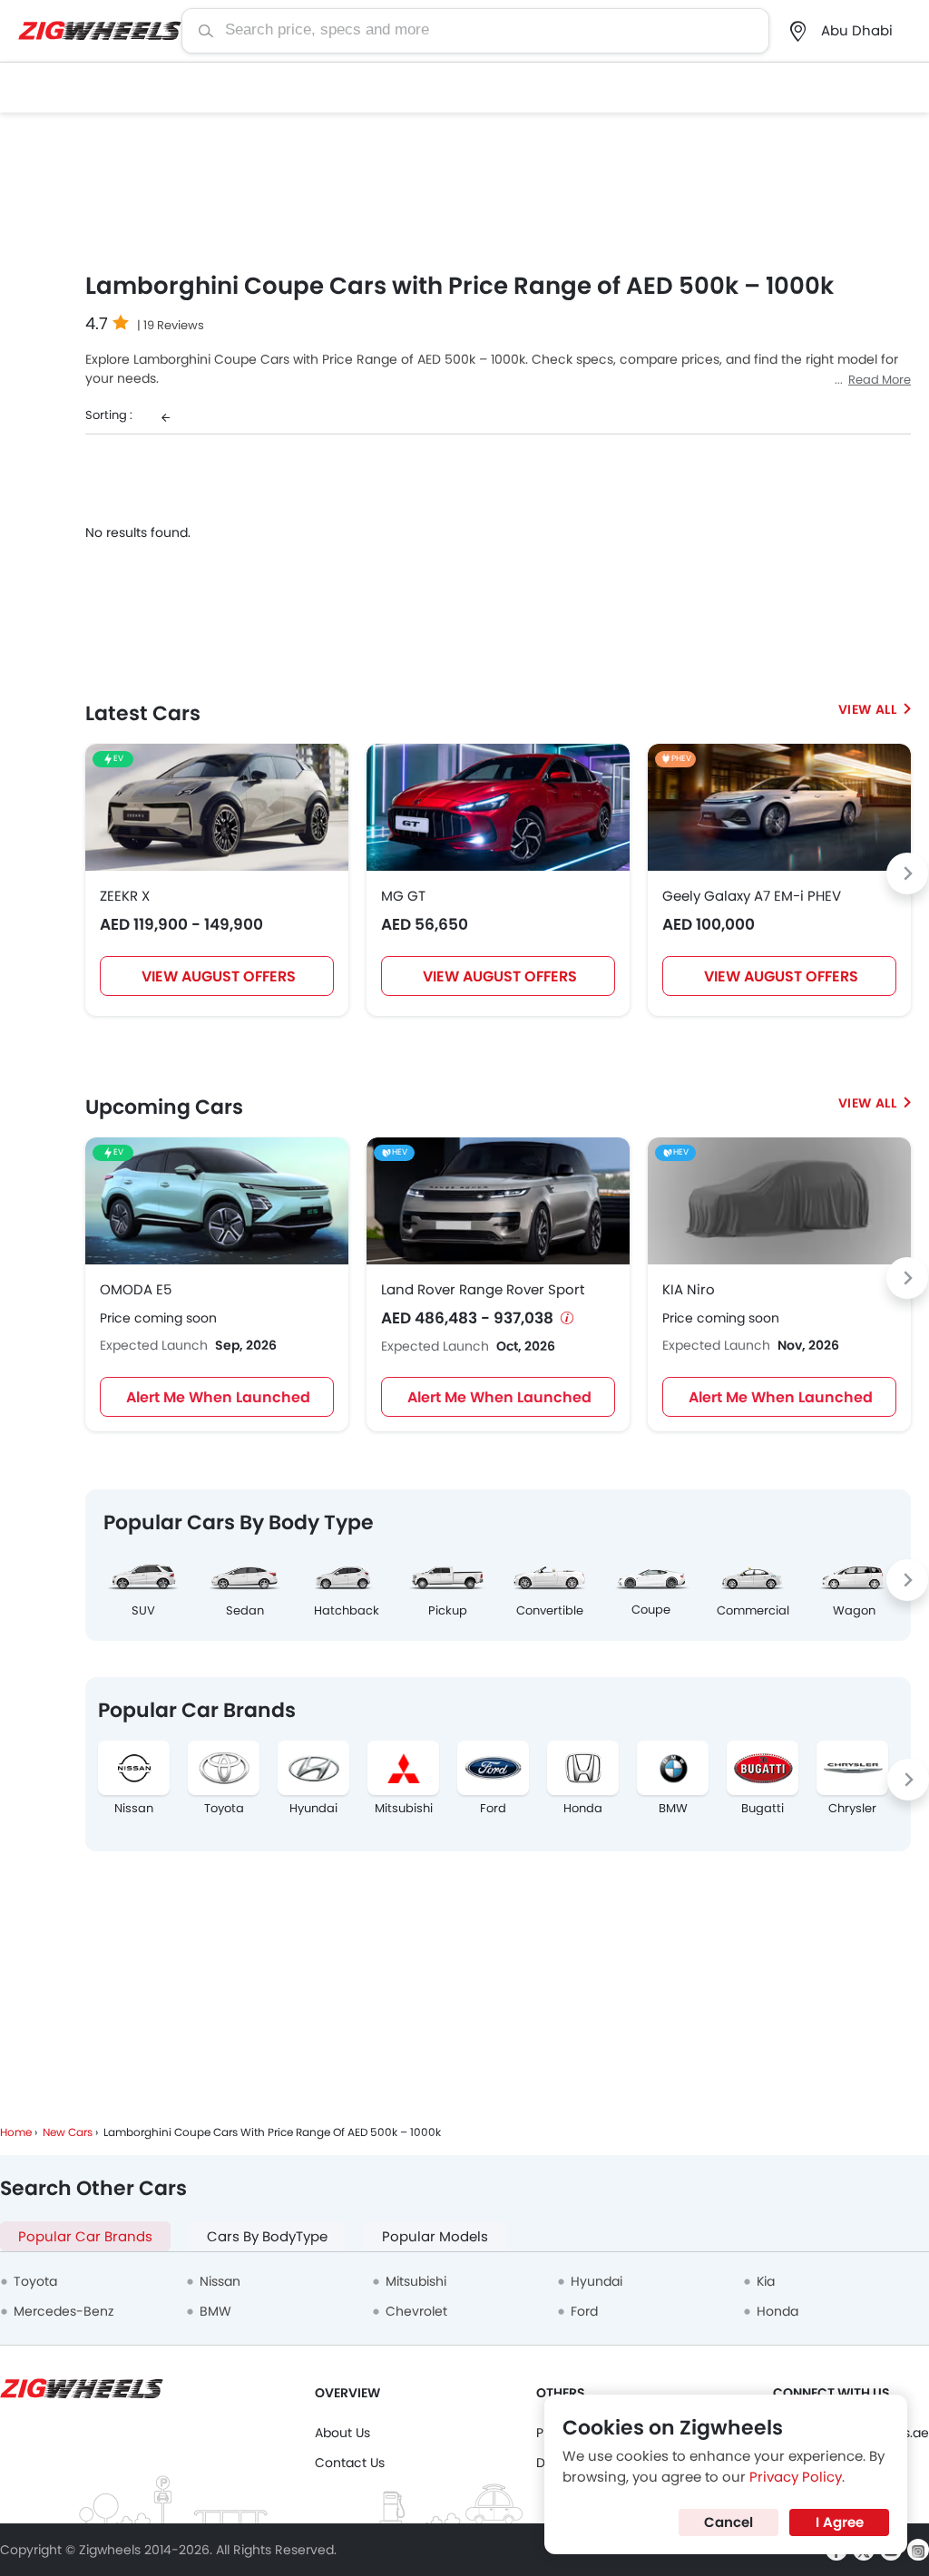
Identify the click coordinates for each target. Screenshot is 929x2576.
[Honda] (583, 1768)
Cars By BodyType (267, 2236)
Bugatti (763, 1809)
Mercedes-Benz (64, 2311)
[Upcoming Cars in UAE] (875, 1103)
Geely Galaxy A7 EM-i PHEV (752, 896)
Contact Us (350, 2463)
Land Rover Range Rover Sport (483, 1289)
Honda (583, 1809)
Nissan (134, 1809)
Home (16, 2132)
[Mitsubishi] (403, 1768)
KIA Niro (689, 1289)
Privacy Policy (796, 2477)
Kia (766, 2281)
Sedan (245, 1610)
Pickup (448, 1610)
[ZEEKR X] (217, 807)
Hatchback (347, 1610)
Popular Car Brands (85, 2236)
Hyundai (313, 1809)
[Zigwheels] (100, 31)
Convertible (550, 1610)
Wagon (854, 1610)
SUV (143, 1610)
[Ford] (493, 1768)
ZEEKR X (125, 896)
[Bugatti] (763, 1768)
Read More (880, 380)
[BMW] (673, 1768)
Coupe (651, 1610)
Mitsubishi (404, 1809)
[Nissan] (134, 1768)
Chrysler (852, 1809)
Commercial (753, 1610)
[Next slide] (907, 873)
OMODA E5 (136, 1289)
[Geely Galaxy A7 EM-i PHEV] (779, 807)
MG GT (403, 896)
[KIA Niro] (779, 1201)
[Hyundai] (313, 1768)
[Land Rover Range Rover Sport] (498, 1201)
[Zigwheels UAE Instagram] (918, 2550)
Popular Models (435, 2236)
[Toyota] (224, 1768)
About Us (342, 2433)
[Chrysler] (852, 1768)
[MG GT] (498, 807)
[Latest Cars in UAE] (875, 709)
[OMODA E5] (217, 1201)
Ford (493, 1809)
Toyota (224, 1809)
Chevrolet (416, 2311)
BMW (673, 1809)
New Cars (68, 2132)
